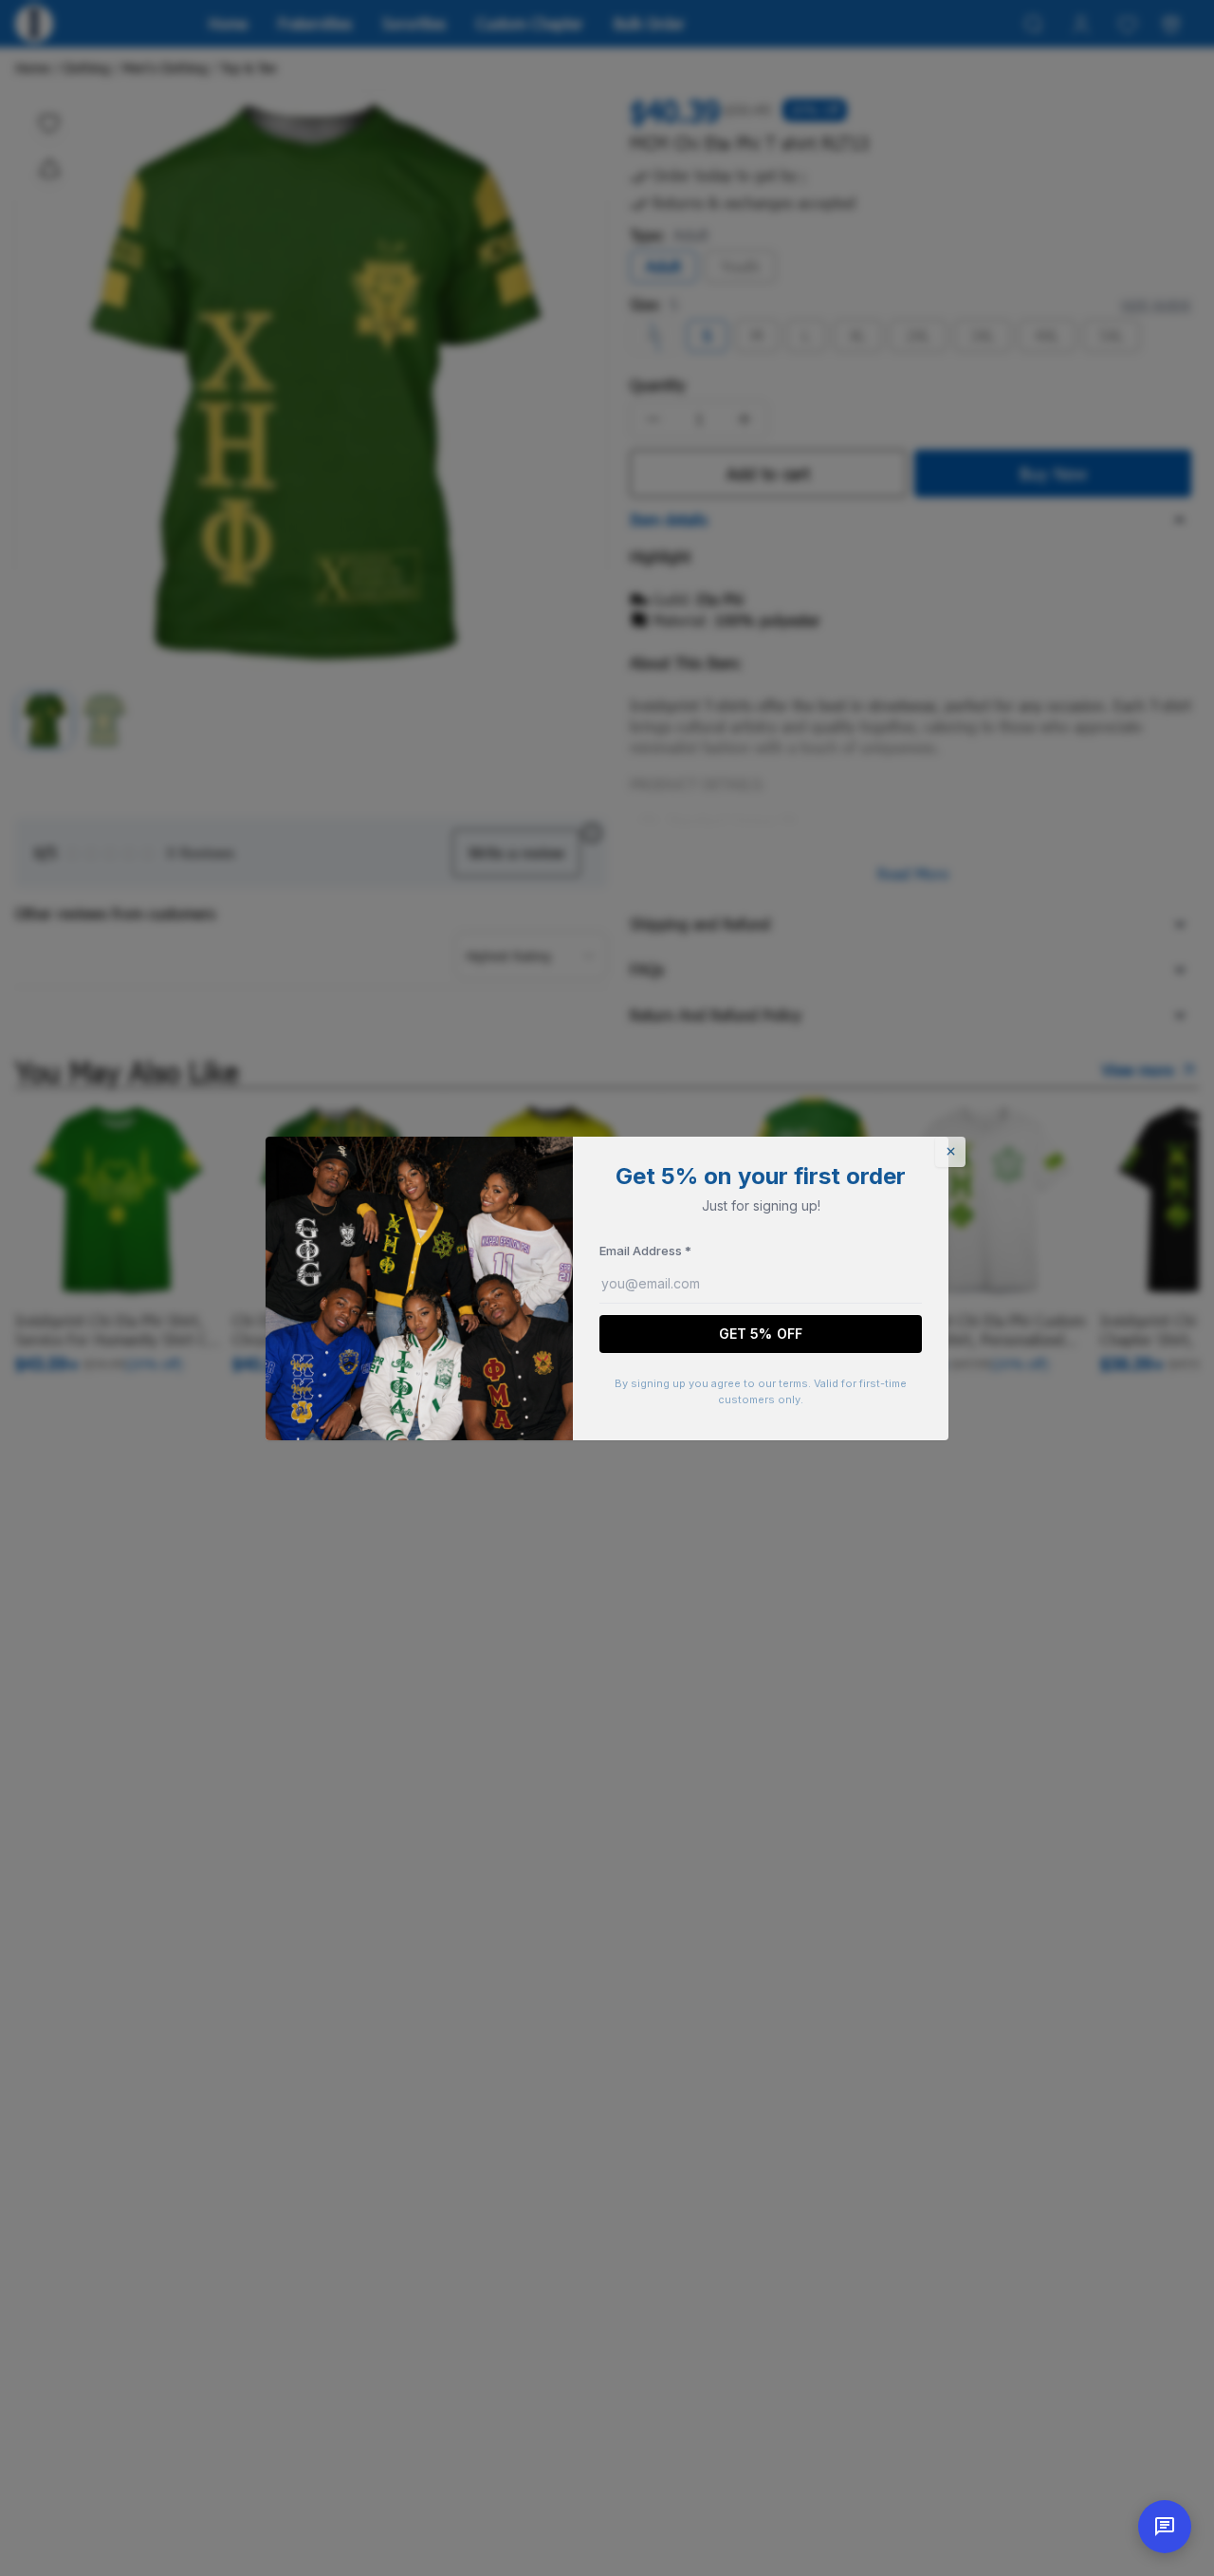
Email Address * (645, 1251)
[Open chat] (1165, 2527)
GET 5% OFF (761, 1334)
